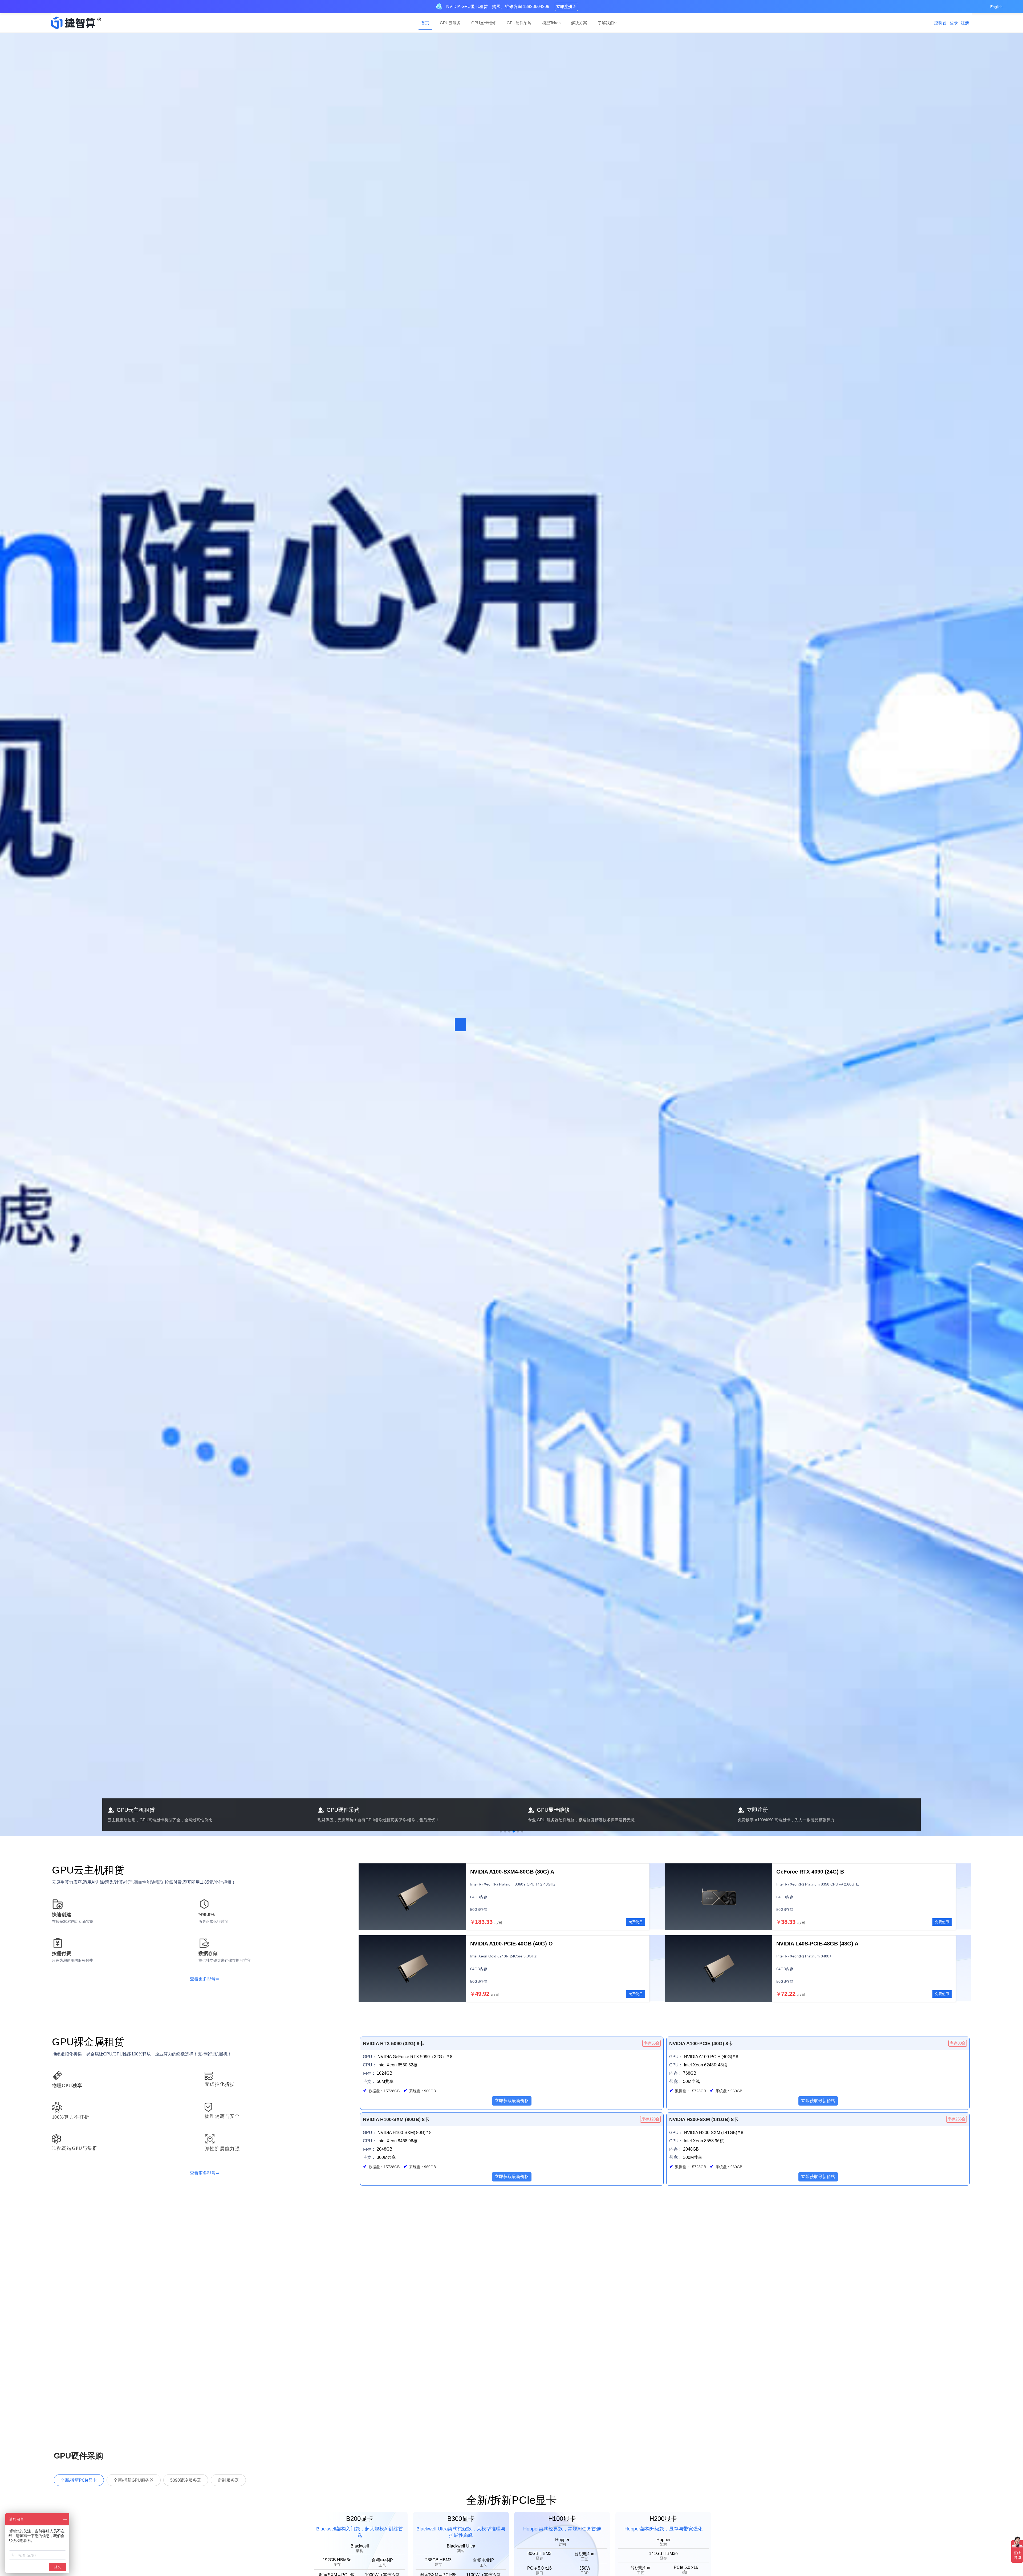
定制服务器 (228, 2480)
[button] (501, 1831)
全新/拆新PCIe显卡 (79, 2480)
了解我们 (606, 23)
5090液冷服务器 (186, 2480)
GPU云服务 (450, 23)
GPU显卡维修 (484, 23)
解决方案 (579, 23)
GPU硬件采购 (519, 23)
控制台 (940, 23)
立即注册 (564, 7)
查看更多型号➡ (204, 1979)
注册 (965, 23)
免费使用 (636, 1922)
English (996, 7)
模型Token (551, 23)
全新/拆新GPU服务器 (134, 2480)
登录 (954, 23)
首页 (425, 23)
